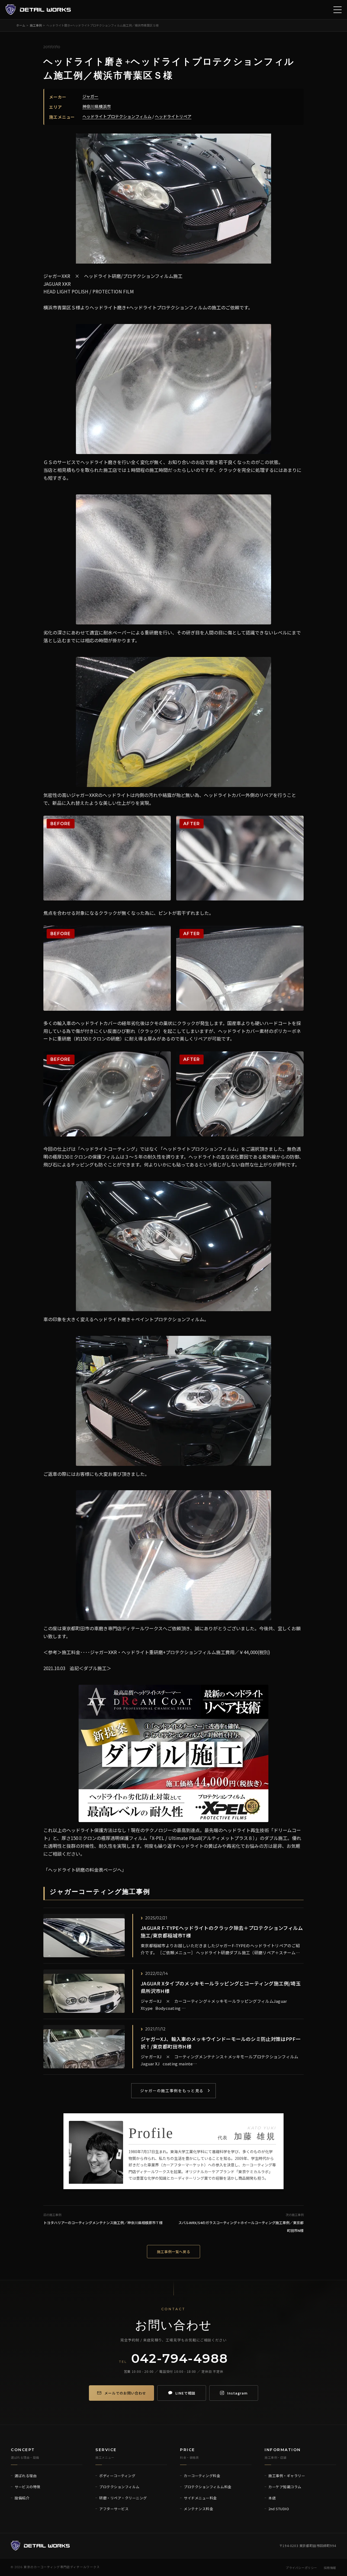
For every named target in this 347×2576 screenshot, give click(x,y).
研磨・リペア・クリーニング (123, 2498)
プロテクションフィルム (119, 2487)
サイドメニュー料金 (200, 2498)
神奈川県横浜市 (97, 106)
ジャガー (90, 96)
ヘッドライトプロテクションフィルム (117, 116)
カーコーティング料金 (202, 2476)
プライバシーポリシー (301, 2568)
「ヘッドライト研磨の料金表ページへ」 (85, 1870)
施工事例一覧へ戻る (174, 2252)
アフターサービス (114, 2509)
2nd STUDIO (279, 2509)
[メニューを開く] (338, 10)
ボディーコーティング (117, 2476)
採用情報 (330, 2568)
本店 (272, 2498)
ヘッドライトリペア (173, 116)
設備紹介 (22, 2498)
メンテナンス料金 (198, 2509)
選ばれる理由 (26, 2476)
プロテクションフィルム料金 (208, 2487)
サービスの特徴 (28, 2487)
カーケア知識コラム (285, 2487)
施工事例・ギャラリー (287, 2476)
